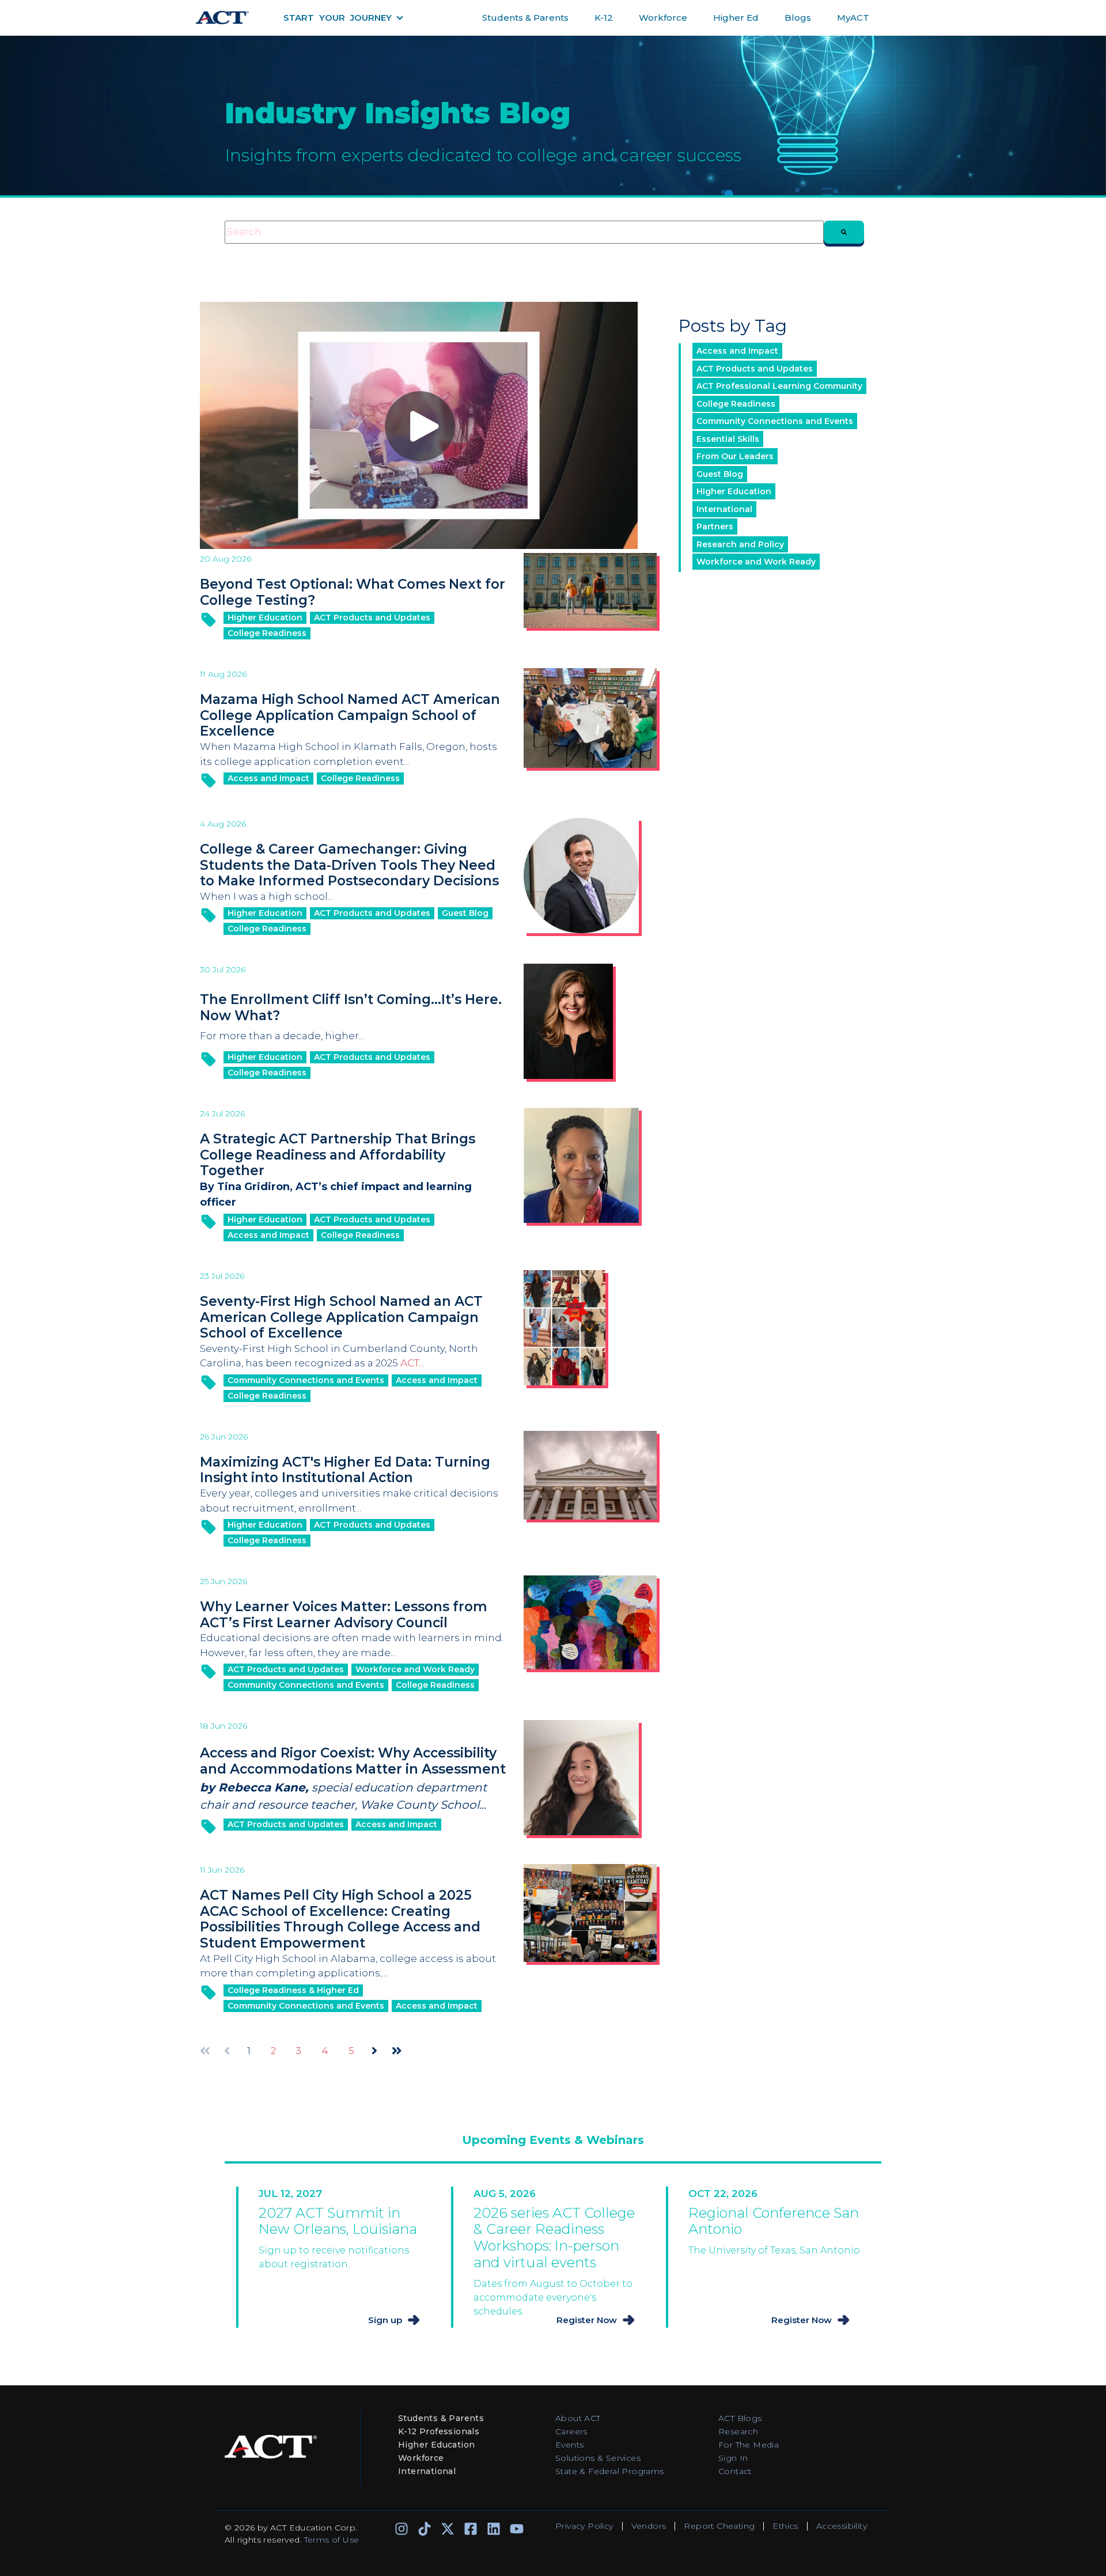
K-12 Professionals (439, 2431)
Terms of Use (332, 2540)
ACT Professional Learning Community (779, 386)
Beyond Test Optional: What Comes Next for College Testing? (353, 592)
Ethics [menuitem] (785, 2526)
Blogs (798, 18)
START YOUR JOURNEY (338, 18)
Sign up (385, 2320)
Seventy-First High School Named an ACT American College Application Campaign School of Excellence (341, 1317)
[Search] (844, 232)
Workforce (663, 18)
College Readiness (267, 633)
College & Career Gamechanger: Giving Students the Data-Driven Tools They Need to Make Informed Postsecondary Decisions (349, 865)
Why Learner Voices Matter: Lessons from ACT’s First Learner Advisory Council (344, 1615)
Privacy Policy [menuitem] (584, 2526)
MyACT (853, 18)
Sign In (733, 2458)
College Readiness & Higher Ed (293, 1990)
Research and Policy (740, 544)
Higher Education (265, 618)
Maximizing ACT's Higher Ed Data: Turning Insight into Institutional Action (345, 1470)
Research (738, 2431)
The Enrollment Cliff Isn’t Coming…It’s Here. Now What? (351, 1007)
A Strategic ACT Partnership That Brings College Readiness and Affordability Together (338, 1155)
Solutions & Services (598, 2458)
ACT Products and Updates (372, 618)
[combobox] (524, 232)
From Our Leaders (735, 456)
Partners (715, 526)
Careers (571, 2431)
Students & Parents (525, 18)
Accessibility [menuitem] (842, 2526)
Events (569, 2445)
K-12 (604, 18)
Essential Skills (728, 439)
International (724, 509)
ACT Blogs (740, 2418)
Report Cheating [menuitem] (719, 2526)
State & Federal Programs (610, 2471)
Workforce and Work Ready (415, 1669)
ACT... (412, 1363)
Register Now (587, 2320)
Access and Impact (268, 778)
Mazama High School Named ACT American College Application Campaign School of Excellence (350, 715)
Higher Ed (736, 18)
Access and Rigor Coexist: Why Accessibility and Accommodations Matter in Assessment (353, 1761)
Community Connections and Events (306, 1380)
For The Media (749, 2445)
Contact (735, 2471)
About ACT (578, 2418)
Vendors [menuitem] (649, 2526)
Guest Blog (465, 913)
